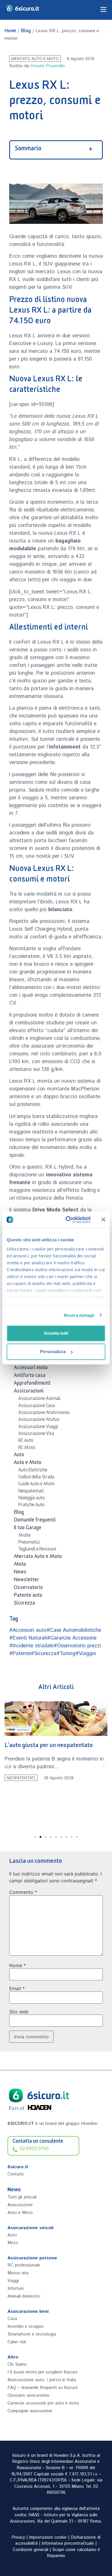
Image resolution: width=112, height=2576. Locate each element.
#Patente (20, 1654)
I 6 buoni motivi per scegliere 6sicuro (43, 2372)
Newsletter (26, 1581)
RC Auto (26, 1441)
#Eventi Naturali (28, 1638)
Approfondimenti (32, 1384)
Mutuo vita (18, 2273)
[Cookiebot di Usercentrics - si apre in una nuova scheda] (68, 1220)
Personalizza (53, 1352)
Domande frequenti (35, 1521)
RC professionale (24, 2265)
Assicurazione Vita (36, 1434)
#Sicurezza (44, 1654)
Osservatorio (28, 1588)
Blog (26, 32)
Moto (20, 1565)
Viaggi (13, 2281)
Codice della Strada (36, 1478)
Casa (12, 2319)
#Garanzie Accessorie (72, 1638)
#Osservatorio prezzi (77, 1646)
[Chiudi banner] (103, 1219)
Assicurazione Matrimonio (44, 1413)
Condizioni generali (30, 2550)
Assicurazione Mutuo (39, 1420)
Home (10, 32)
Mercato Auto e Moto (35, 59)
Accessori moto (31, 1369)
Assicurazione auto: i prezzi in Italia (42, 2380)
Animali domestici (24, 2296)
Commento (23, 1892)
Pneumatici (29, 1543)
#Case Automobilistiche (74, 1630)
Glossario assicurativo (28, 2395)
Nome (18, 1965)
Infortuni (16, 2289)
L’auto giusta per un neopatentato (49, 1746)
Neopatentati (31, 1492)
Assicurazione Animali (39, 1399)
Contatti (16, 2174)
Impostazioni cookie (48, 2537)
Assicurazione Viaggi (38, 1428)
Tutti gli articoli (22, 2197)
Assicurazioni (29, 1392)
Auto (19, 1456)
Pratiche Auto (31, 1506)
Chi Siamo (17, 2364)
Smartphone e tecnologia (32, 2334)
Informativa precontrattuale (68, 2544)
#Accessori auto (28, 1630)
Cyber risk (17, 2342)
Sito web (19, 2012)
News (20, 1573)
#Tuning (66, 1654)
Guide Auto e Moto (36, 1485)
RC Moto (27, 1448)
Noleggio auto (32, 1499)
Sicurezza (24, 1604)
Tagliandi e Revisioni (37, 1550)
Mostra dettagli (79, 1315)
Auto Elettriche (33, 1471)
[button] (8, 1765)
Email (17, 1988)
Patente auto (28, 1596)
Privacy (18, 2537)
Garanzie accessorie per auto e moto (43, 2403)
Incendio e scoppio (26, 2326)
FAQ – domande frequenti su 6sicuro (43, 2388)
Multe (25, 1536)
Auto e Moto (28, 1463)
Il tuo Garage (28, 1529)
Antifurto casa (30, 1376)
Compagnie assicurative (30, 2411)
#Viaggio (86, 1654)
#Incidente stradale (31, 1646)
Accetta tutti (56, 1333)
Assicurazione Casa (37, 1407)
